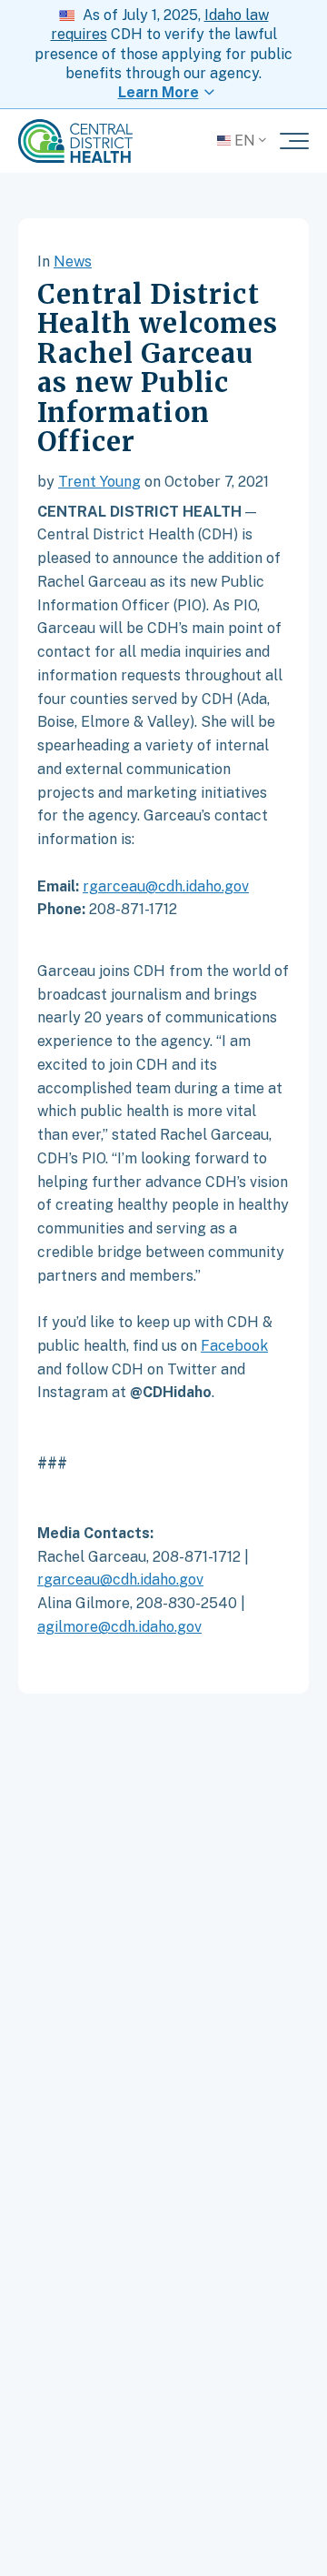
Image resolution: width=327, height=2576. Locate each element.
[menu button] (294, 141)
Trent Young (99, 482)
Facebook (234, 1346)
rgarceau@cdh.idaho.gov (166, 886)
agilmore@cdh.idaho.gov (119, 1627)
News (73, 262)
